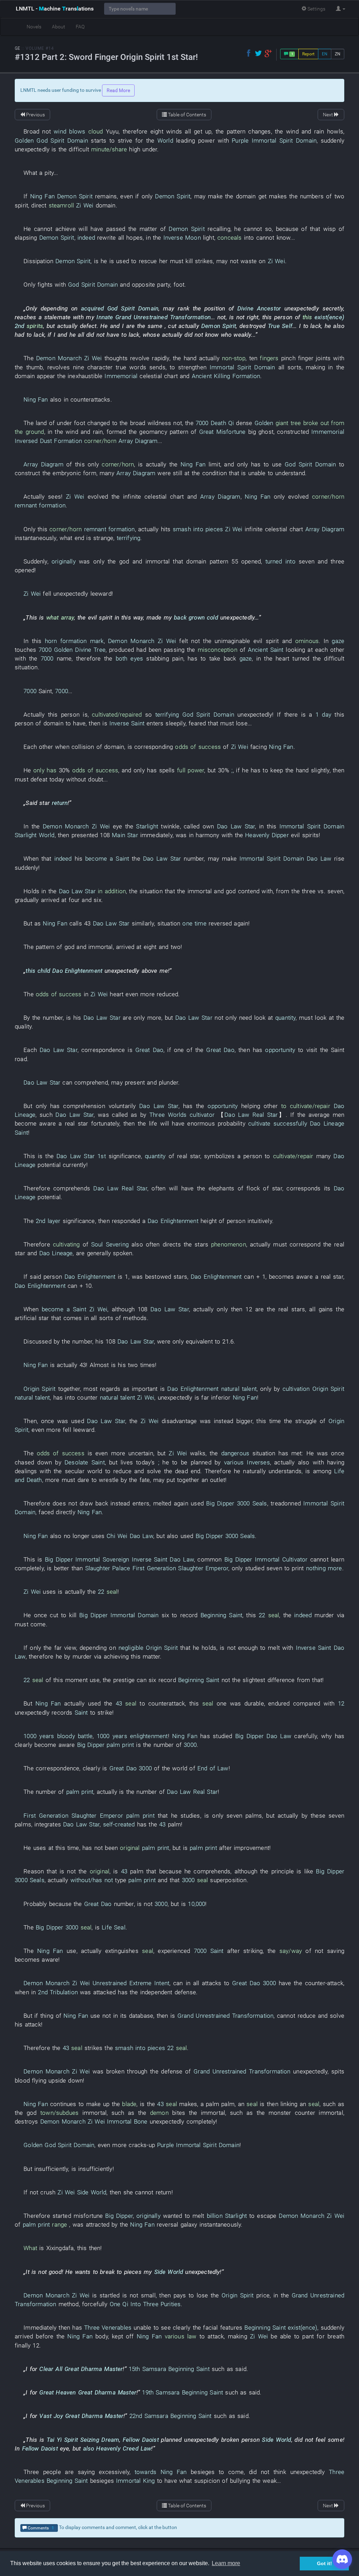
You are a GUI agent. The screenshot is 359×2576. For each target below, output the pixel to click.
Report (308, 54)
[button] (341, 9)
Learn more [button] (226, 2563)
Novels (34, 27)
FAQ (80, 27)
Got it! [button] (324, 2563)
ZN (338, 54)
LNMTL (55, 9)
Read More (118, 90)
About (59, 27)
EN (325, 54)
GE (17, 48)
